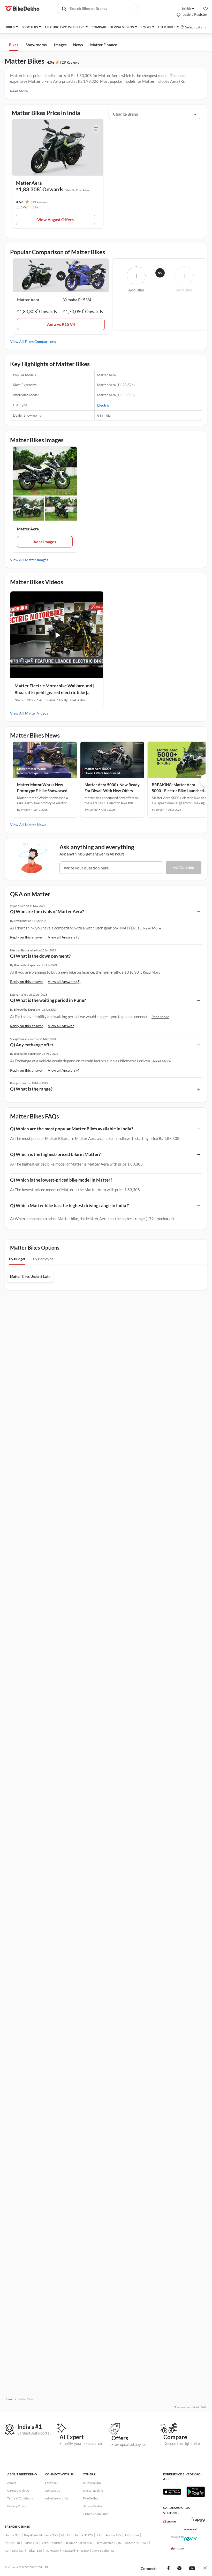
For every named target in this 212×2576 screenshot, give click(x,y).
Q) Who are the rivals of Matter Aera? (47, 911)
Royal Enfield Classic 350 (41, 2535)
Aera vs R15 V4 (61, 324)
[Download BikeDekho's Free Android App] (195, 2492)
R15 (99, 2535)
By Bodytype (43, 1259)
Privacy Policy (17, 2506)
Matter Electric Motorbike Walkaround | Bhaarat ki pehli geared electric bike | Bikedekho (54, 689)
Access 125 (113, 2535)
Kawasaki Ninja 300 (75, 2551)
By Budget (17, 1259)
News (78, 45)
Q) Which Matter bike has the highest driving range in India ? (69, 1206)
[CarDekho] (170, 2522)
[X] (179, 2569)
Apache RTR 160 (136, 2543)
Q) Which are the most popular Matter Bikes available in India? (72, 1129)
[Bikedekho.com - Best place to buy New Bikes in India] (22, 9)
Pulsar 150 (35, 2551)
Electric (103, 405)
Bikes (14, 45)
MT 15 (66, 2535)
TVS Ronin (132, 2535)
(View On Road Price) (77, 190)
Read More (19, 91)
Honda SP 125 (83, 2535)
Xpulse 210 (12, 2543)
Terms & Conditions (20, 2498)
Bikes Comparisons (40, 341)
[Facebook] (168, 2569)
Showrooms (36, 45)
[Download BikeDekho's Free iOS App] (172, 2492)
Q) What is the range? (31, 1089)
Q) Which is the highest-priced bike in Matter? (55, 1154)
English (186, 8)
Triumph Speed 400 (79, 2543)
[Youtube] (192, 2569)
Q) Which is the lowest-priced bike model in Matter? (61, 1180)
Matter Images (37, 560)
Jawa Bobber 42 (103, 2551)
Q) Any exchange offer (32, 1045)
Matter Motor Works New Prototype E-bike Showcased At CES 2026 (42, 788)
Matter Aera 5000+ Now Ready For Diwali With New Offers (112, 788)
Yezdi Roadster (52, 2543)
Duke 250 (52, 2551)
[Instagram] (205, 2569)
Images (60, 45)
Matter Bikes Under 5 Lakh (30, 1276)
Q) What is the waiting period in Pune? (48, 1000)
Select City (194, 27)
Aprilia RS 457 (14, 2551)
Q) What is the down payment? (40, 956)
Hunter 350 (13, 2535)
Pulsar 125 (31, 2543)
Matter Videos (37, 713)
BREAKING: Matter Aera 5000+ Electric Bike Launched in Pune (178, 788)
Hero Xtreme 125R (108, 2543)
